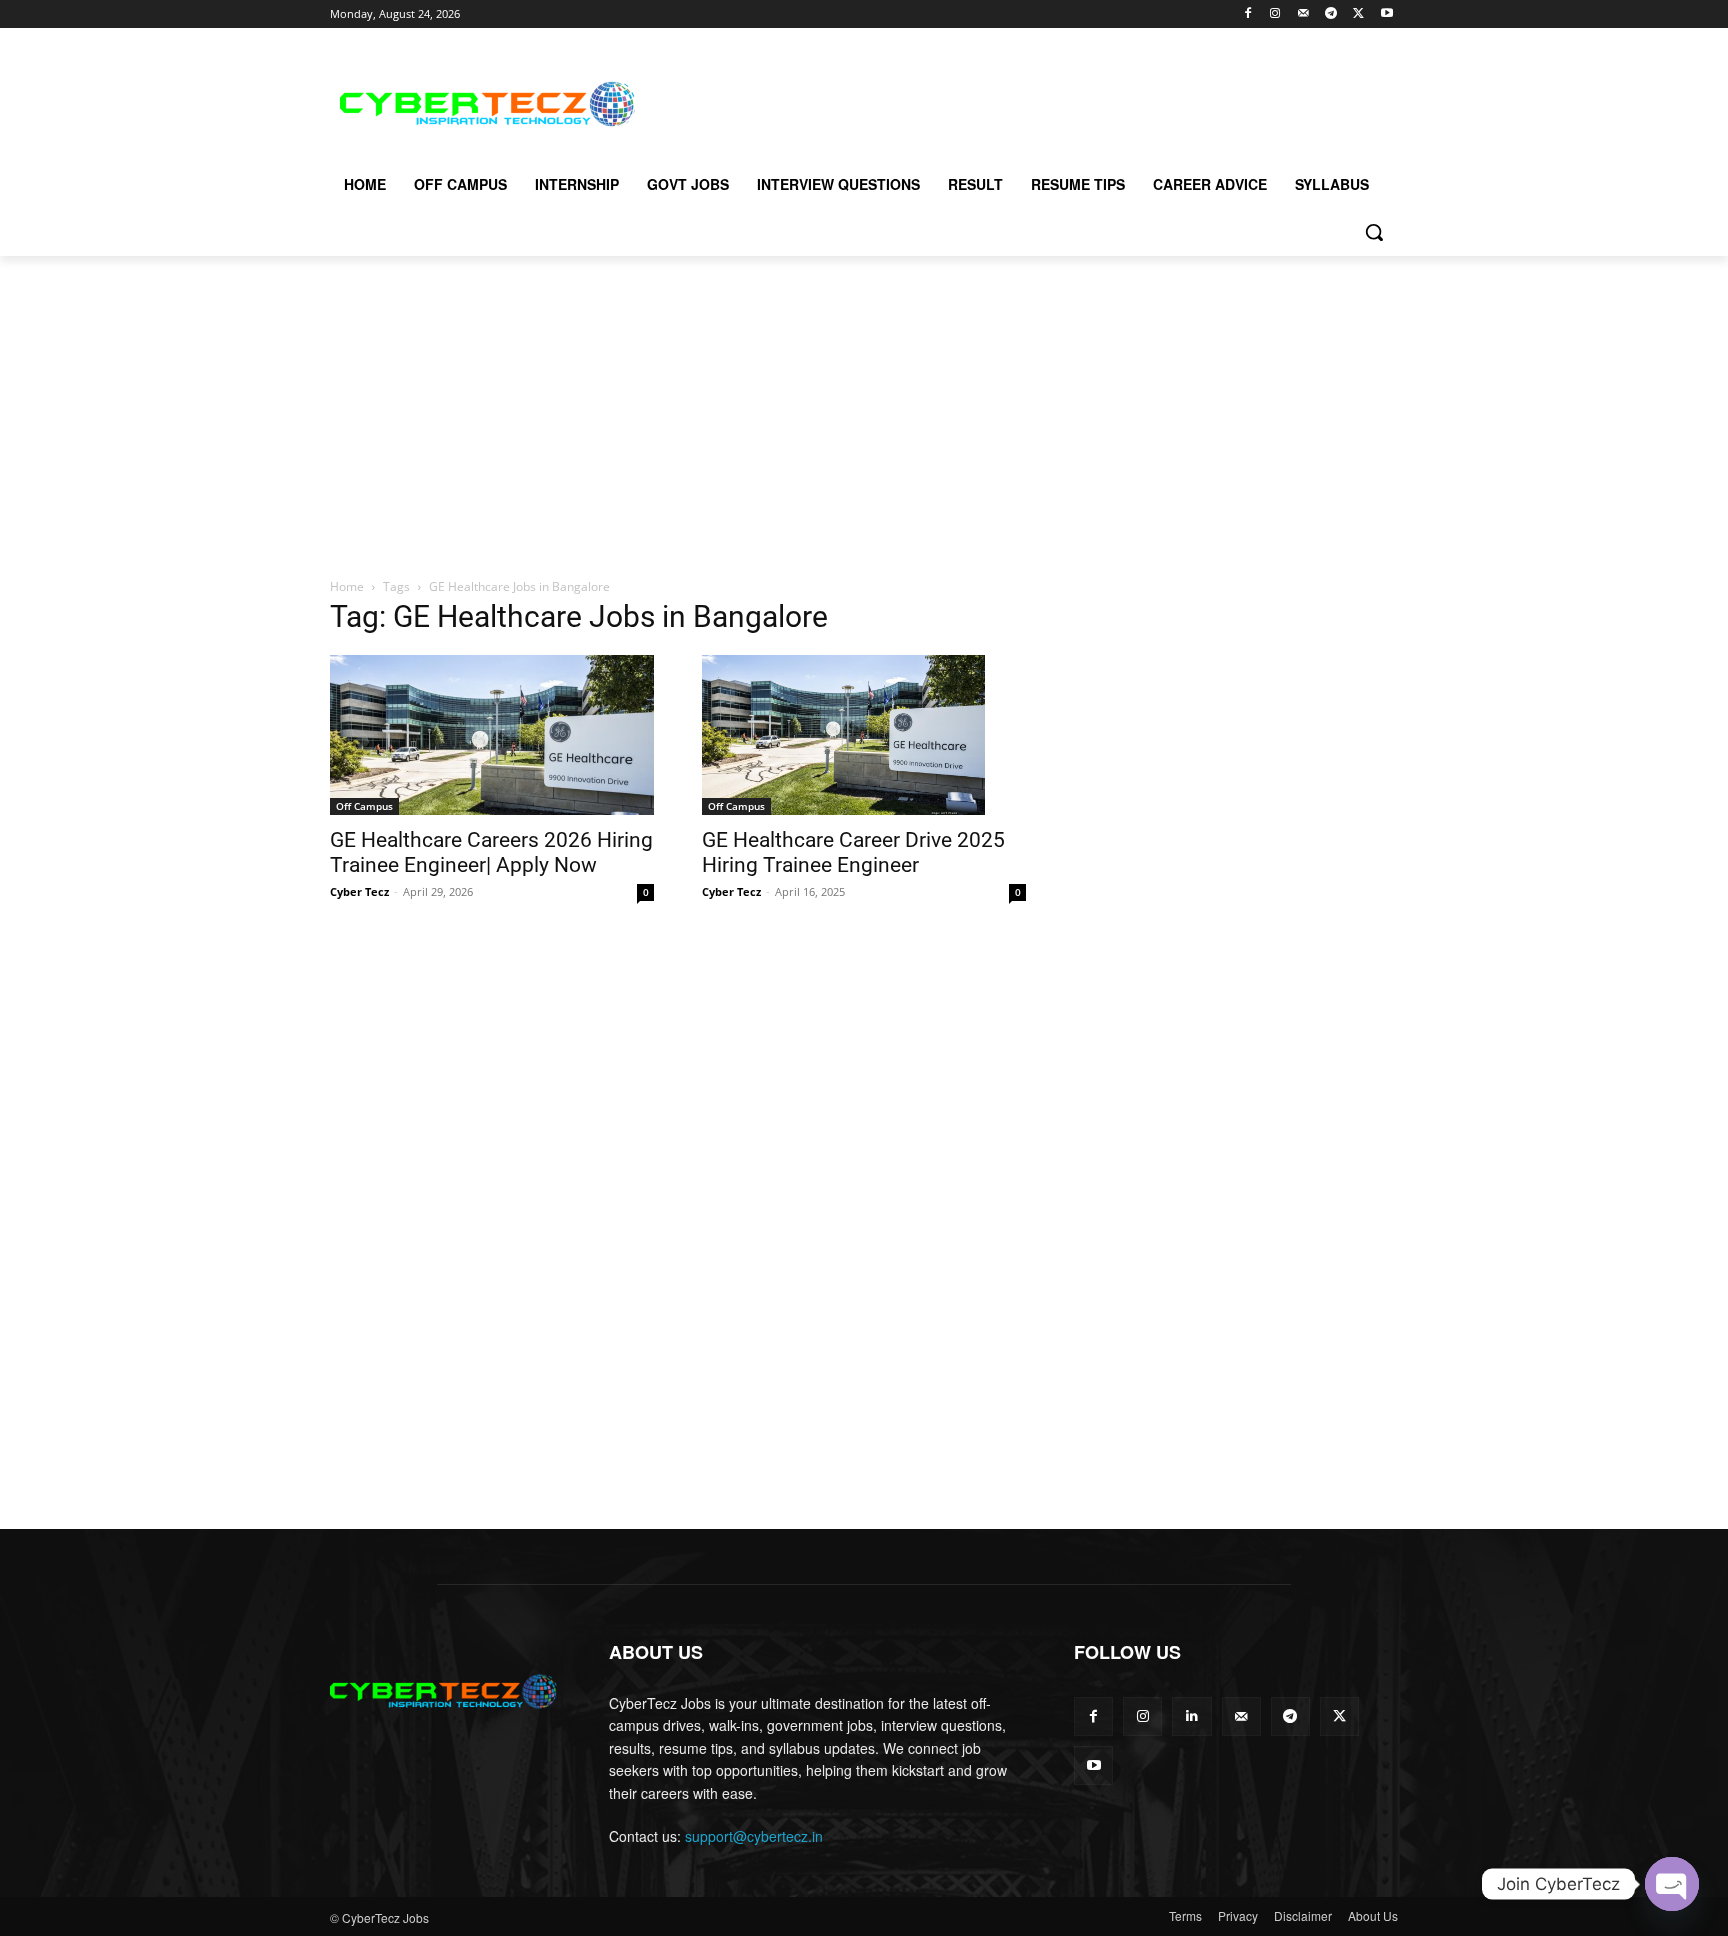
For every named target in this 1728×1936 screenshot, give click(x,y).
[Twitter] (1358, 14)
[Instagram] (1275, 14)
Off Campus (364, 806)
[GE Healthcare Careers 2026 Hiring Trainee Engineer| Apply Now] (492, 735)
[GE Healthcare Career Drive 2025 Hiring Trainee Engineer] (864, 735)
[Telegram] (1331, 14)
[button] (1374, 232)
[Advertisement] (1014, 101)
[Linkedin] (1191, 1716)
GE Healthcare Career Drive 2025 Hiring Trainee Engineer (853, 852)
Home (347, 586)
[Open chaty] (1672, 1884)
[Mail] (1303, 14)
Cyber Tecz (359, 891)
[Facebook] (1247, 14)
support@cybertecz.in (754, 1836)
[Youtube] (1386, 14)
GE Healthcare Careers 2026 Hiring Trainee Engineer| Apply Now (491, 852)
